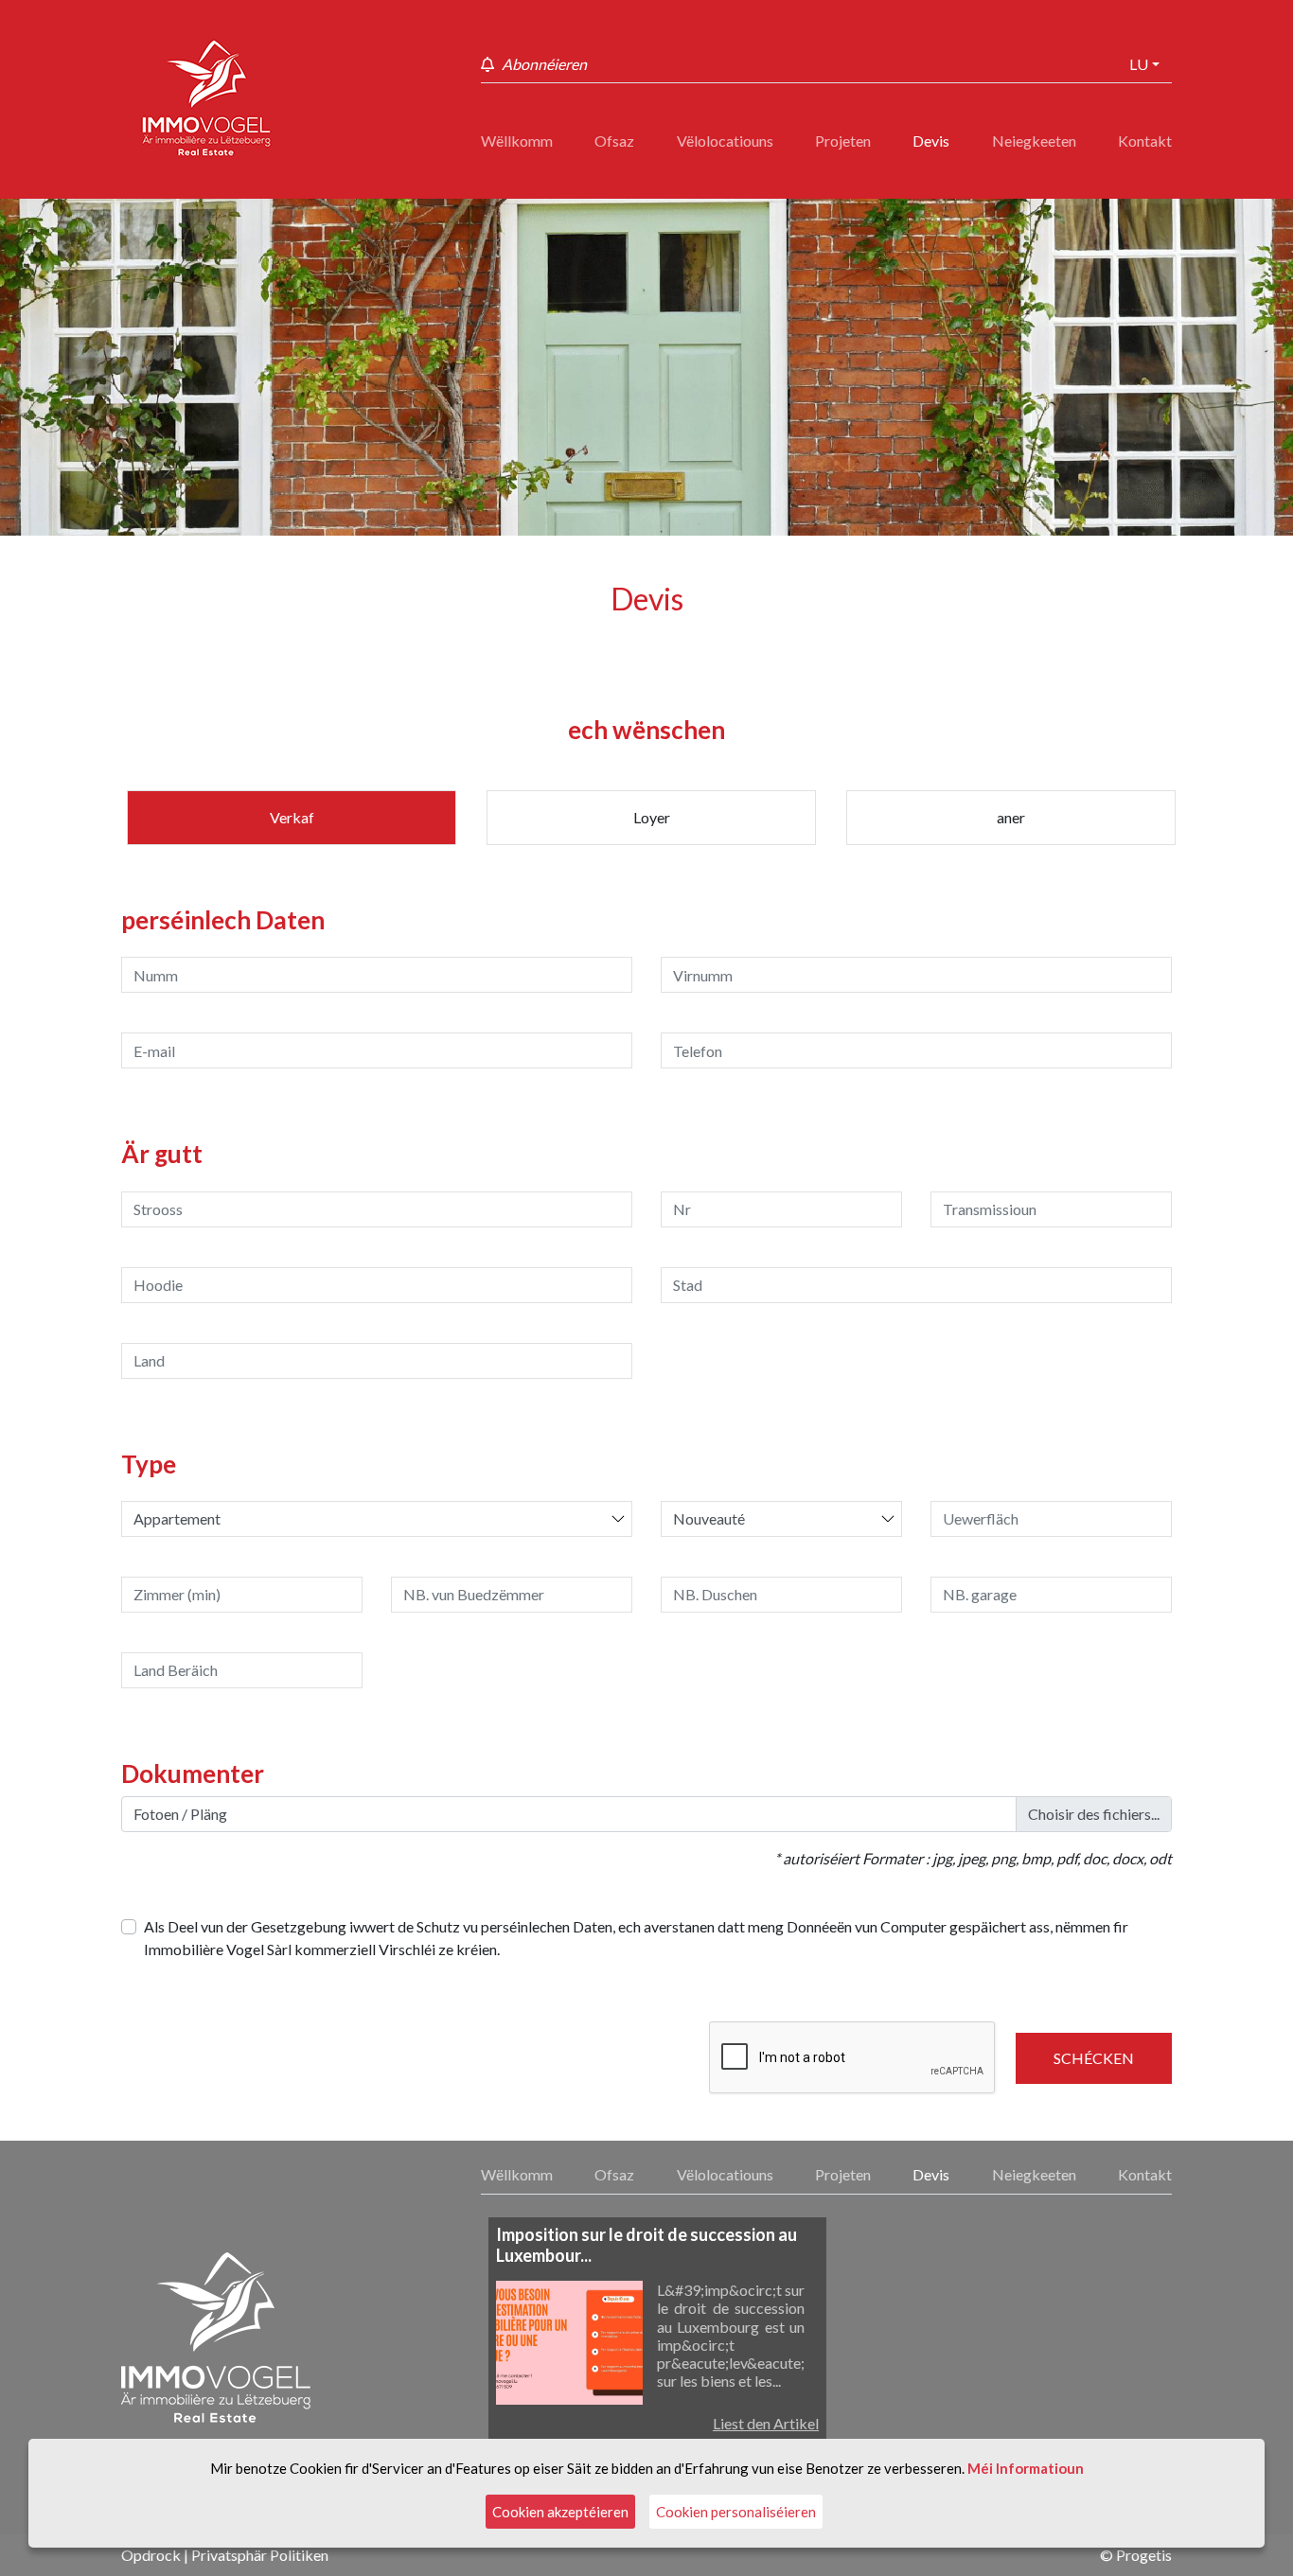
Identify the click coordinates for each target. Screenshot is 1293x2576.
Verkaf (292, 817)
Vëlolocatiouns (725, 141)
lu (1139, 64)
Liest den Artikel (766, 2423)
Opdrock (151, 2555)
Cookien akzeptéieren (560, 2512)
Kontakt (1145, 141)
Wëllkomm (517, 141)
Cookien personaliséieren (736, 2512)
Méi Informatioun (1026, 2468)
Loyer (652, 817)
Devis (931, 141)
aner (1011, 817)
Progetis (1144, 2555)
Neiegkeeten (1034, 141)
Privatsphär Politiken (260, 2555)
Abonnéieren (544, 64)
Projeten (843, 141)
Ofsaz (614, 141)
